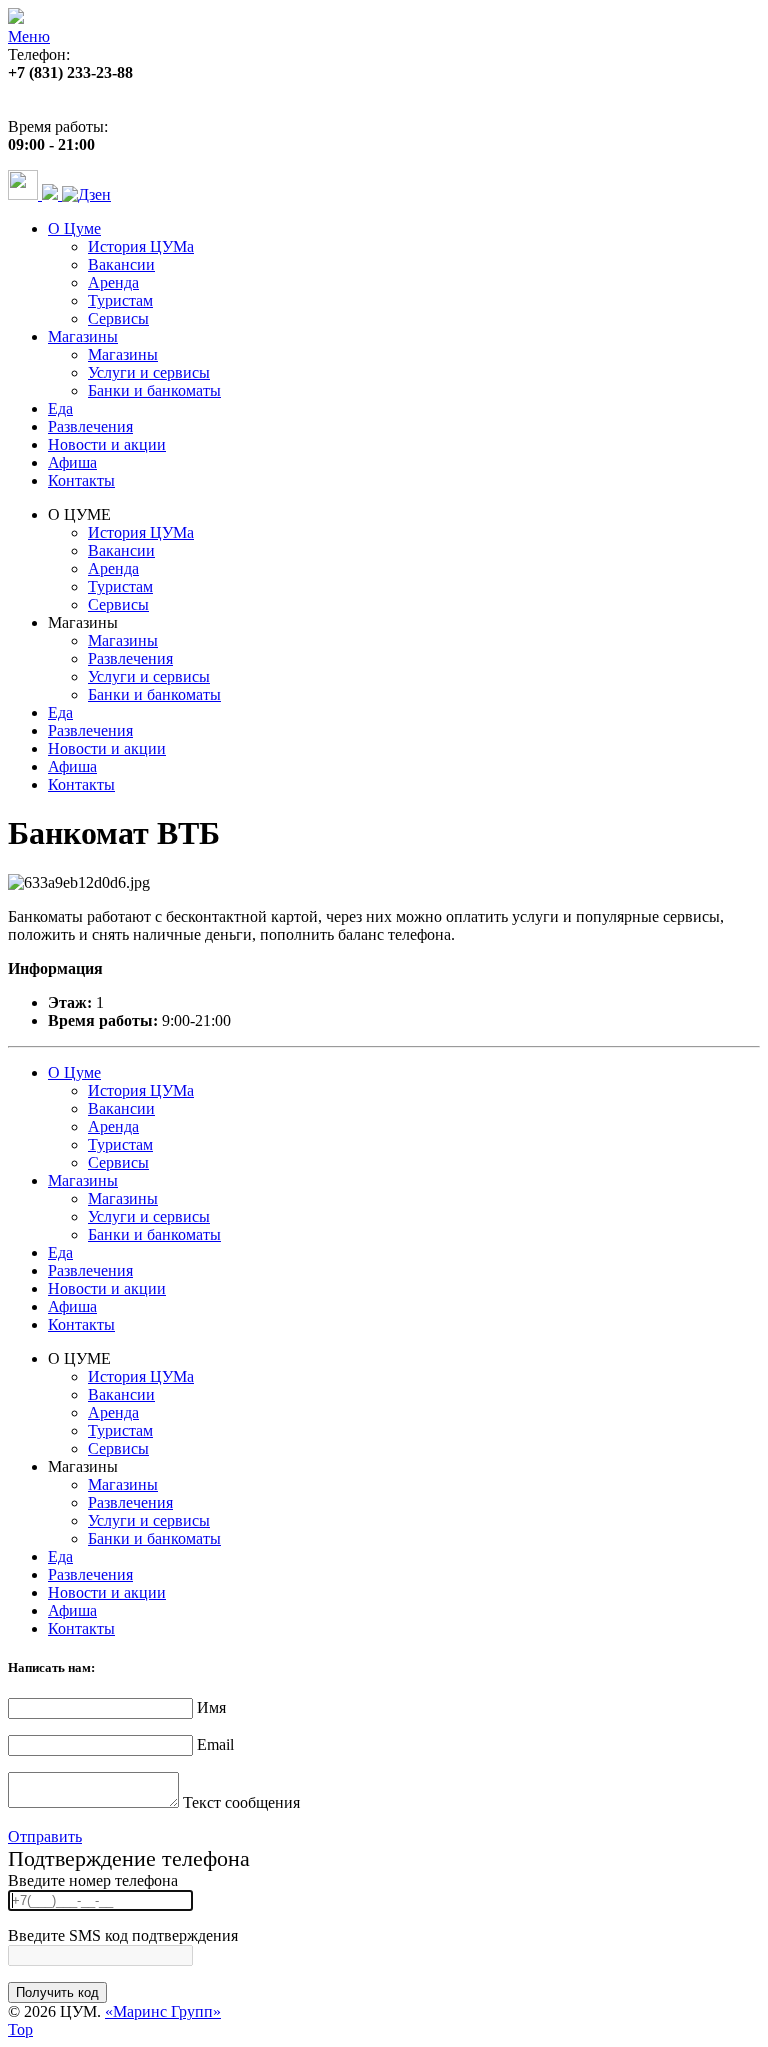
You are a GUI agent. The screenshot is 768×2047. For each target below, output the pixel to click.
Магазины (83, 336)
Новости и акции (107, 444)
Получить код (57, 1992)
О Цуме (74, 228)
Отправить (45, 1836)
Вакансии (121, 264)
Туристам (120, 300)
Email (215, 1744)
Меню (29, 36)
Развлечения (90, 426)
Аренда (113, 282)
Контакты (81, 480)
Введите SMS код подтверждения (123, 1935)
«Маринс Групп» (163, 2011)
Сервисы (118, 318)
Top (20, 2029)
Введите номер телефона (93, 1880)
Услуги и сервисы (149, 372)
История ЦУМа (141, 246)
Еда (60, 408)
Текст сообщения (241, 1802)
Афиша (72, 462)
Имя (211, 1707)
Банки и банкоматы (154, 390)
